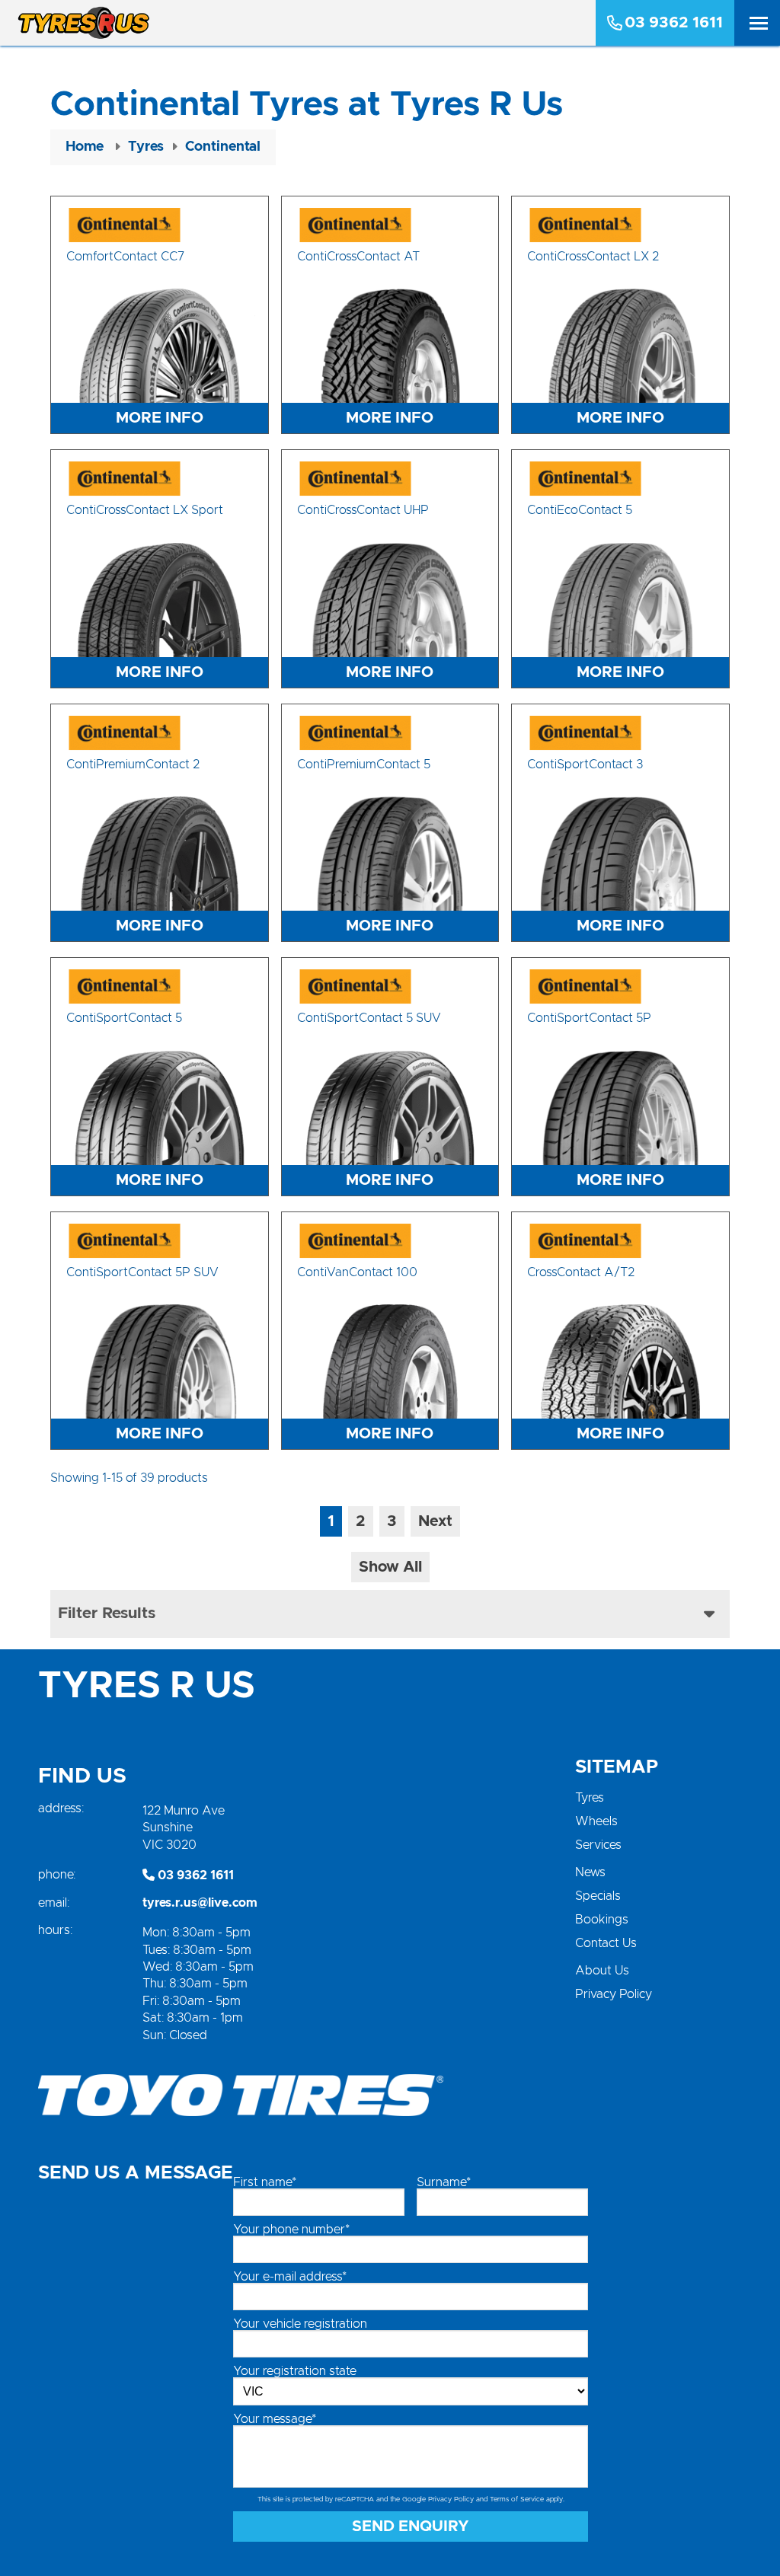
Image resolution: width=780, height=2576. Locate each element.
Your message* (275, 2419)
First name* (265, 2182)
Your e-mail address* (290, 2277)
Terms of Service (517, 2499)
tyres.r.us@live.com (200, 1903)
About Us (602, 1971)
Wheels (596, 1821)
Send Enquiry (411, 2527)
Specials (598, 1896)
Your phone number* (291, 2230)
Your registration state (295, 2371)
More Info (160, 418)
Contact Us (606, 1943)
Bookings (602, 1920)
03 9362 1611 (674, 23)
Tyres (590, 1798)
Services (598, 1845)
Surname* (444, 2182)
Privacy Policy (614, 1994)
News (590, 1872)
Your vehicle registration (300, 2324)
